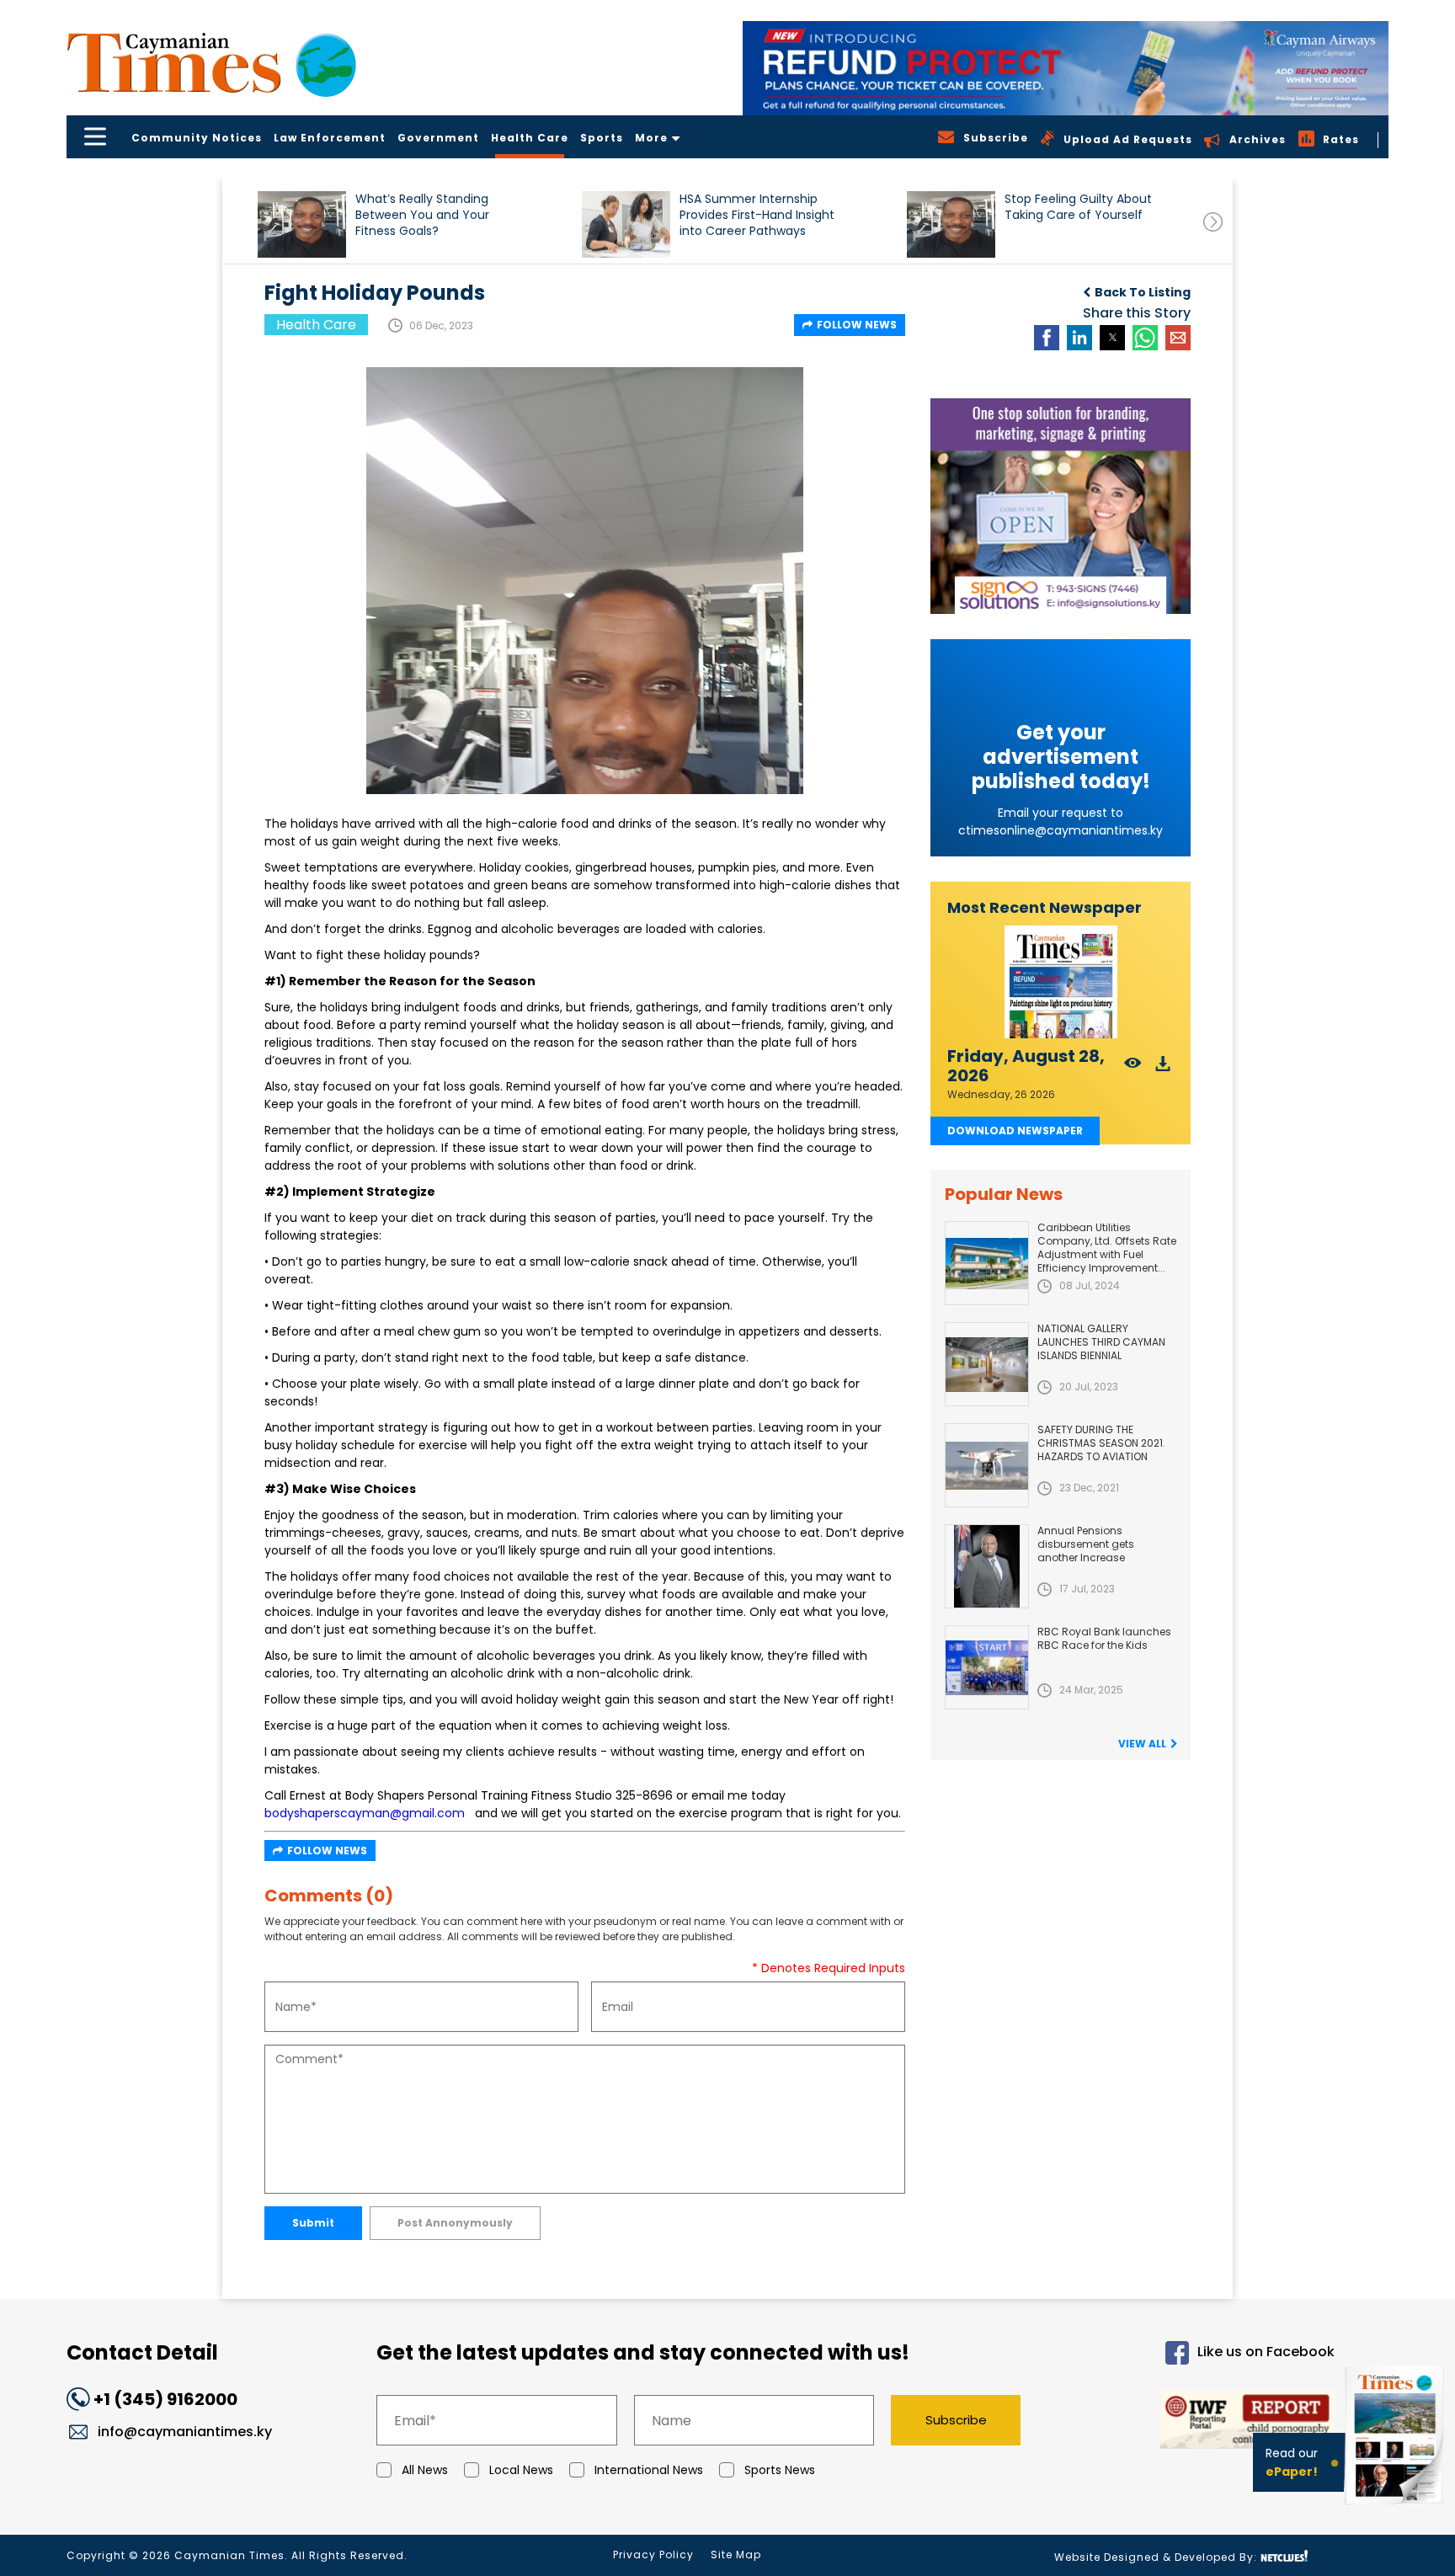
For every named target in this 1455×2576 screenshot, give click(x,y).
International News (649, 2470)
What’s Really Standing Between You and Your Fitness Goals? (422, 215)
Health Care (530, 138)
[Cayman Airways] (1066, 68)
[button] (302, 224)
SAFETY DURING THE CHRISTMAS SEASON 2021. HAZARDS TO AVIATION (1101, 1443)
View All (1142, 1744)
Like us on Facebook (1266, 2352)
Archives (1258, 139)
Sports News (780, 2470)
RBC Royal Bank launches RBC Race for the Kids (1104, 1638)
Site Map (736, 2555)
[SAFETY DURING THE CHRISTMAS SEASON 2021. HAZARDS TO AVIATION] (987, 1465)
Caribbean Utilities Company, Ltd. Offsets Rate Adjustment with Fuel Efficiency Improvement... (1107, 1248)
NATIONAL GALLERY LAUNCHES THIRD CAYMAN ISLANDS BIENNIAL (1101, 1342)
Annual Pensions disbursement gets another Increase (1086, 1544)
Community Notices (197, 138)
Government (438, 138)
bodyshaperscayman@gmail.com (365, 1813)
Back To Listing (1143, 292)
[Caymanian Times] (211, 63)
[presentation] (1213, 222)
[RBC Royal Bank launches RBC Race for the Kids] (987, 1667)
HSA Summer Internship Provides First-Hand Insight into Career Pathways (757, 215)
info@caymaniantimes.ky (185, 2432)
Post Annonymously (455, 2223)
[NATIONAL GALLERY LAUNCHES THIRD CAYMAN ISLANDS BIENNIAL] (987, 1364)
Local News (521, 2470)
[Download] (1163, 1068)
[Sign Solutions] (1061, 506)
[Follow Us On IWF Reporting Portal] (1192, 2422)
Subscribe (956, 2420)
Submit (313, 2223)
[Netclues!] (1284, 2556)
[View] (1133, 1068)
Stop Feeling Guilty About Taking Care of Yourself (1078, 207)
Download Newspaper (1015, 1131)
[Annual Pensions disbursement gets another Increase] (987, 1566)
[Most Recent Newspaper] (1061, 982)
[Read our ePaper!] (1396, 2508)
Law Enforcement (330, 138)
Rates (1341, 139)
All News (425, 2470)
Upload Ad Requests (1128, 139)
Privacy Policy (653, 2555)
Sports (602, 138)
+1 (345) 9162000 (165, 2399)
